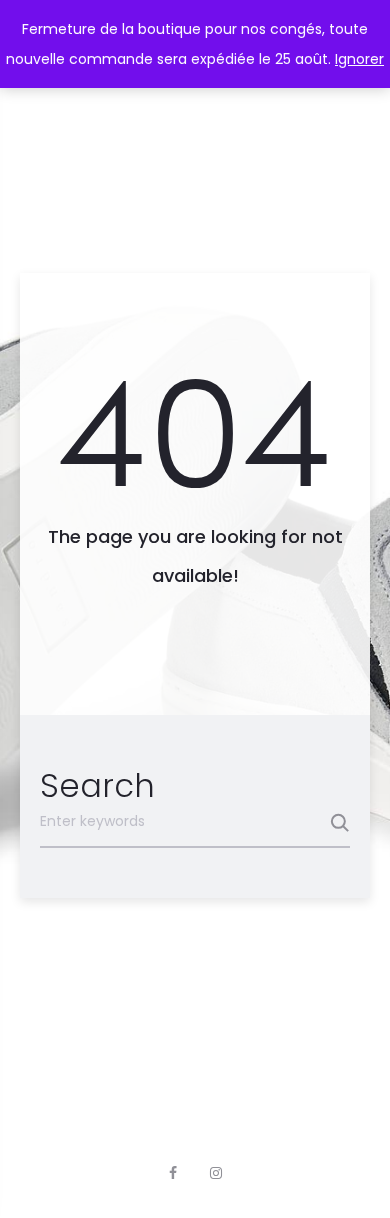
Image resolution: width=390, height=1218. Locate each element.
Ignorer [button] (359, 59)
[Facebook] (173, 1173)
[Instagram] (216, 1173)
